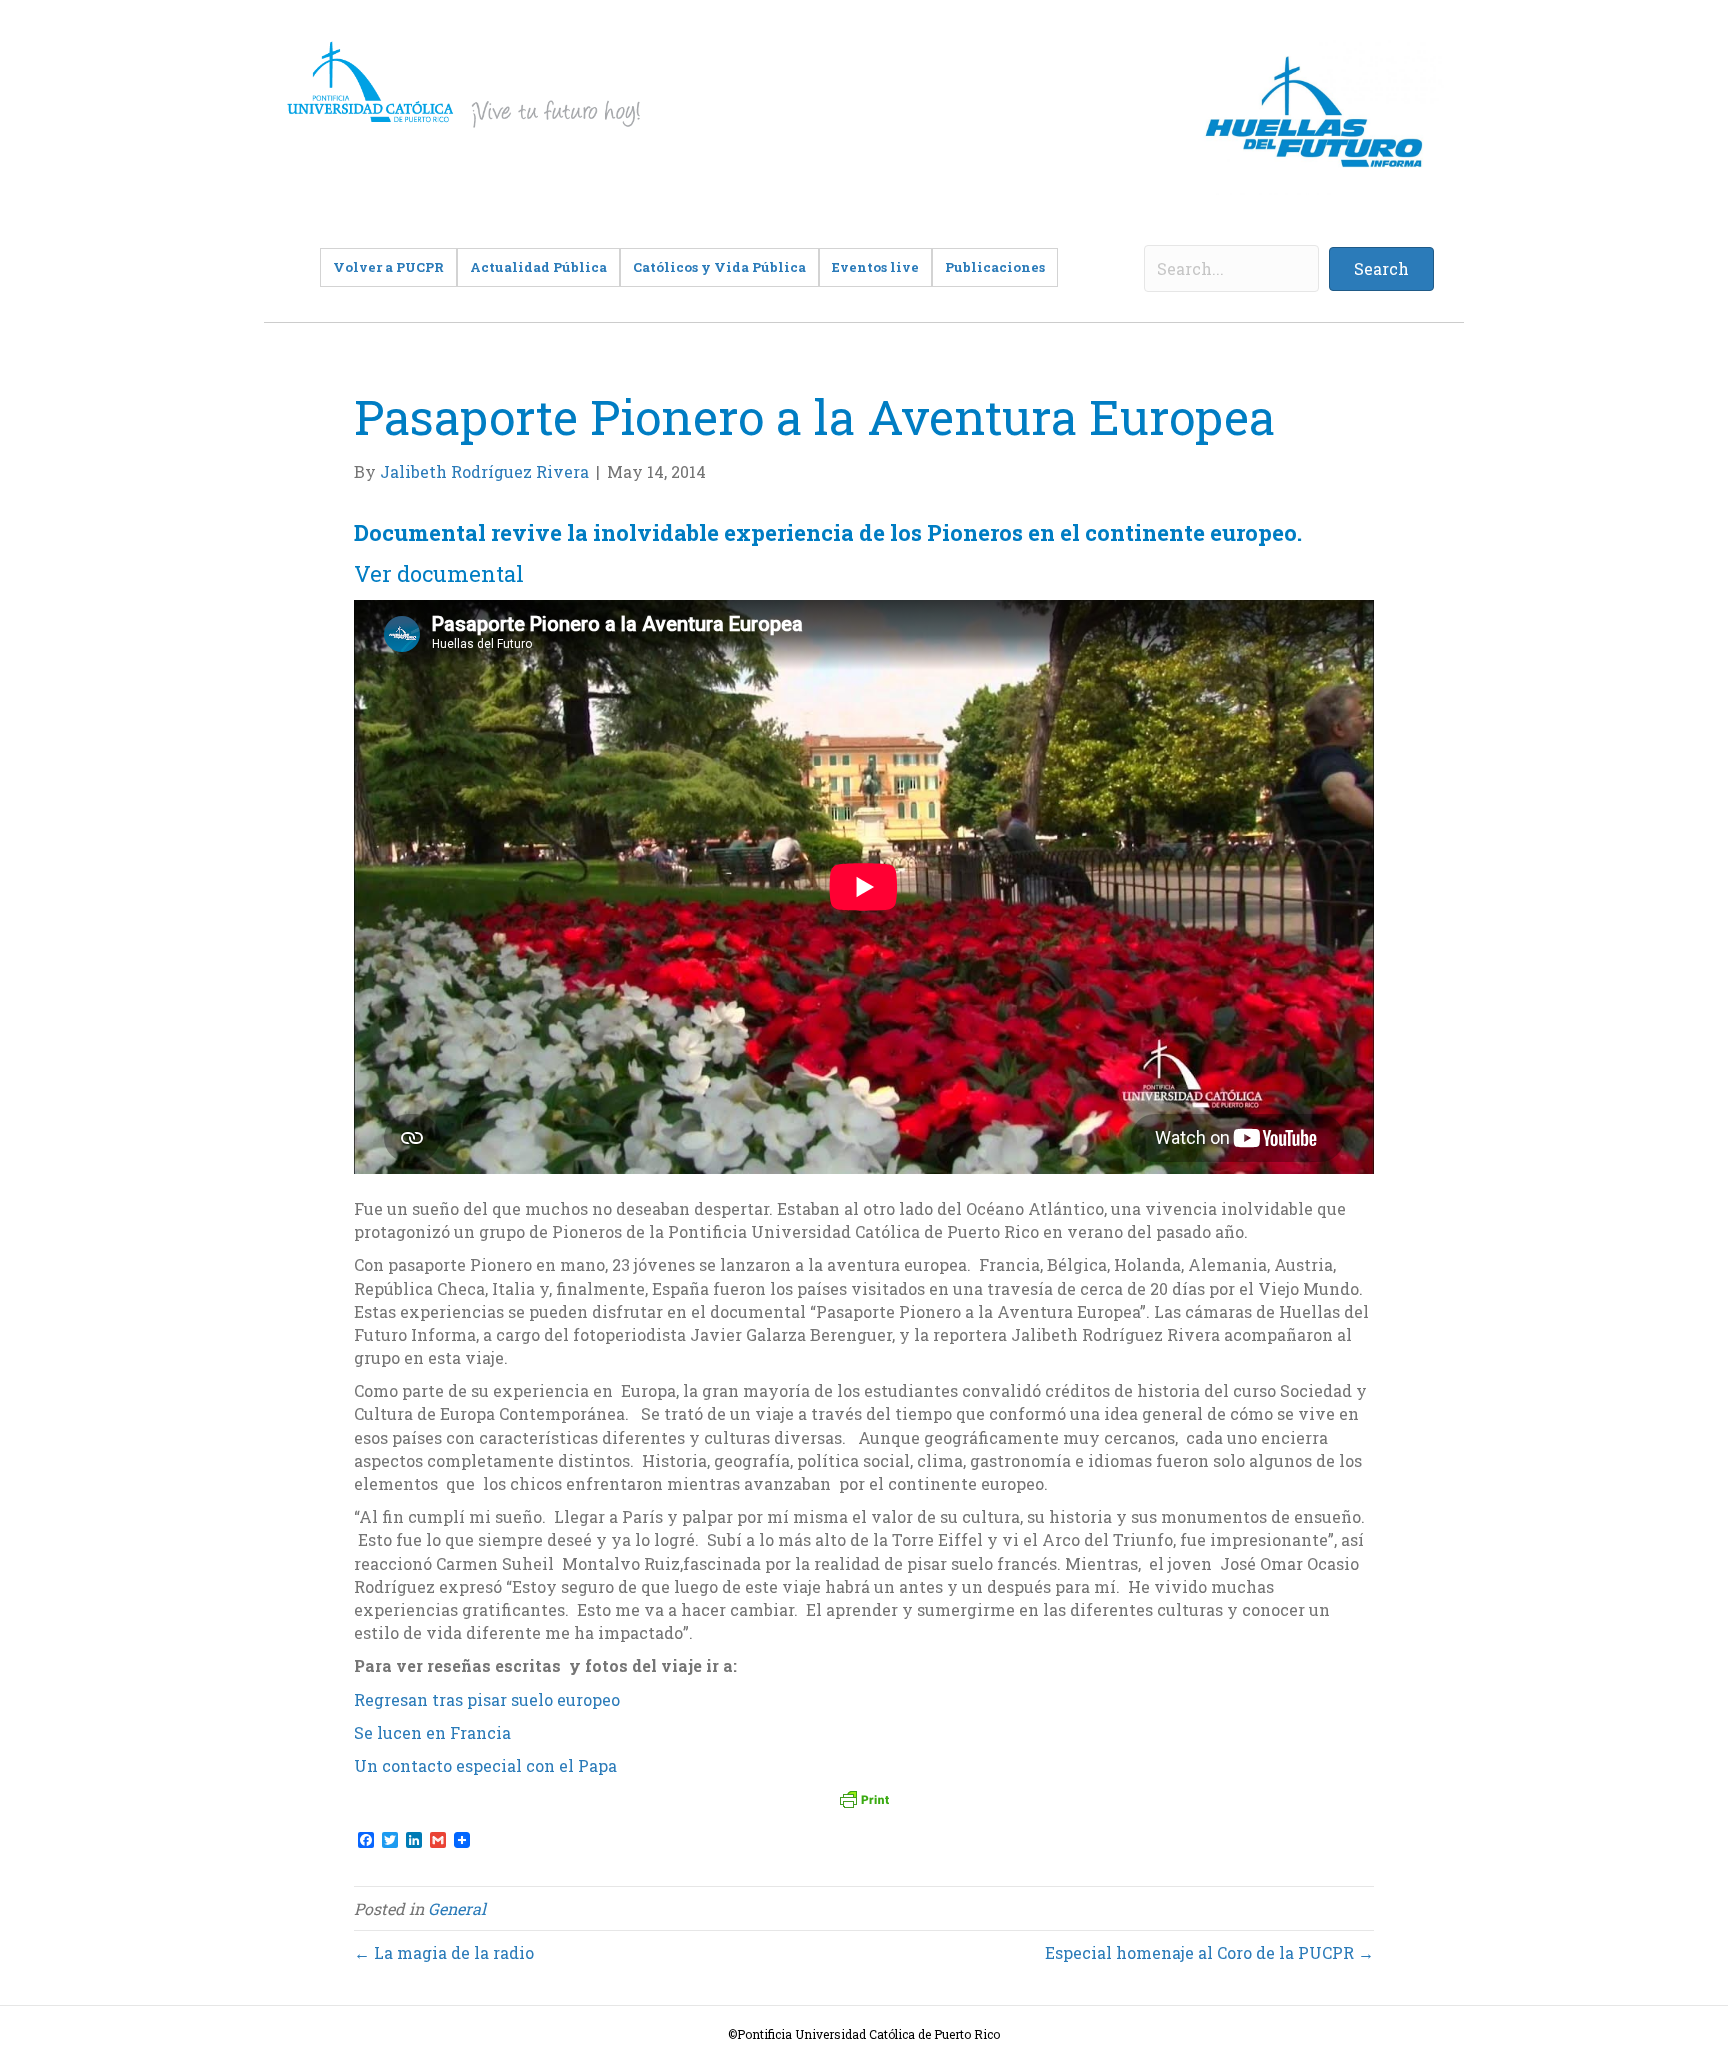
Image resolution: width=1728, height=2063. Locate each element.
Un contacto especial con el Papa (485, 1765)
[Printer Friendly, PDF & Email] (864, 1799)
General (457, 1908)
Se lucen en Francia (432, 1732)
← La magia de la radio (444, 1952)
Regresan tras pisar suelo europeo (487, 1699)
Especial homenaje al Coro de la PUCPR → (1209, 1952)
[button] (1381, 269)
